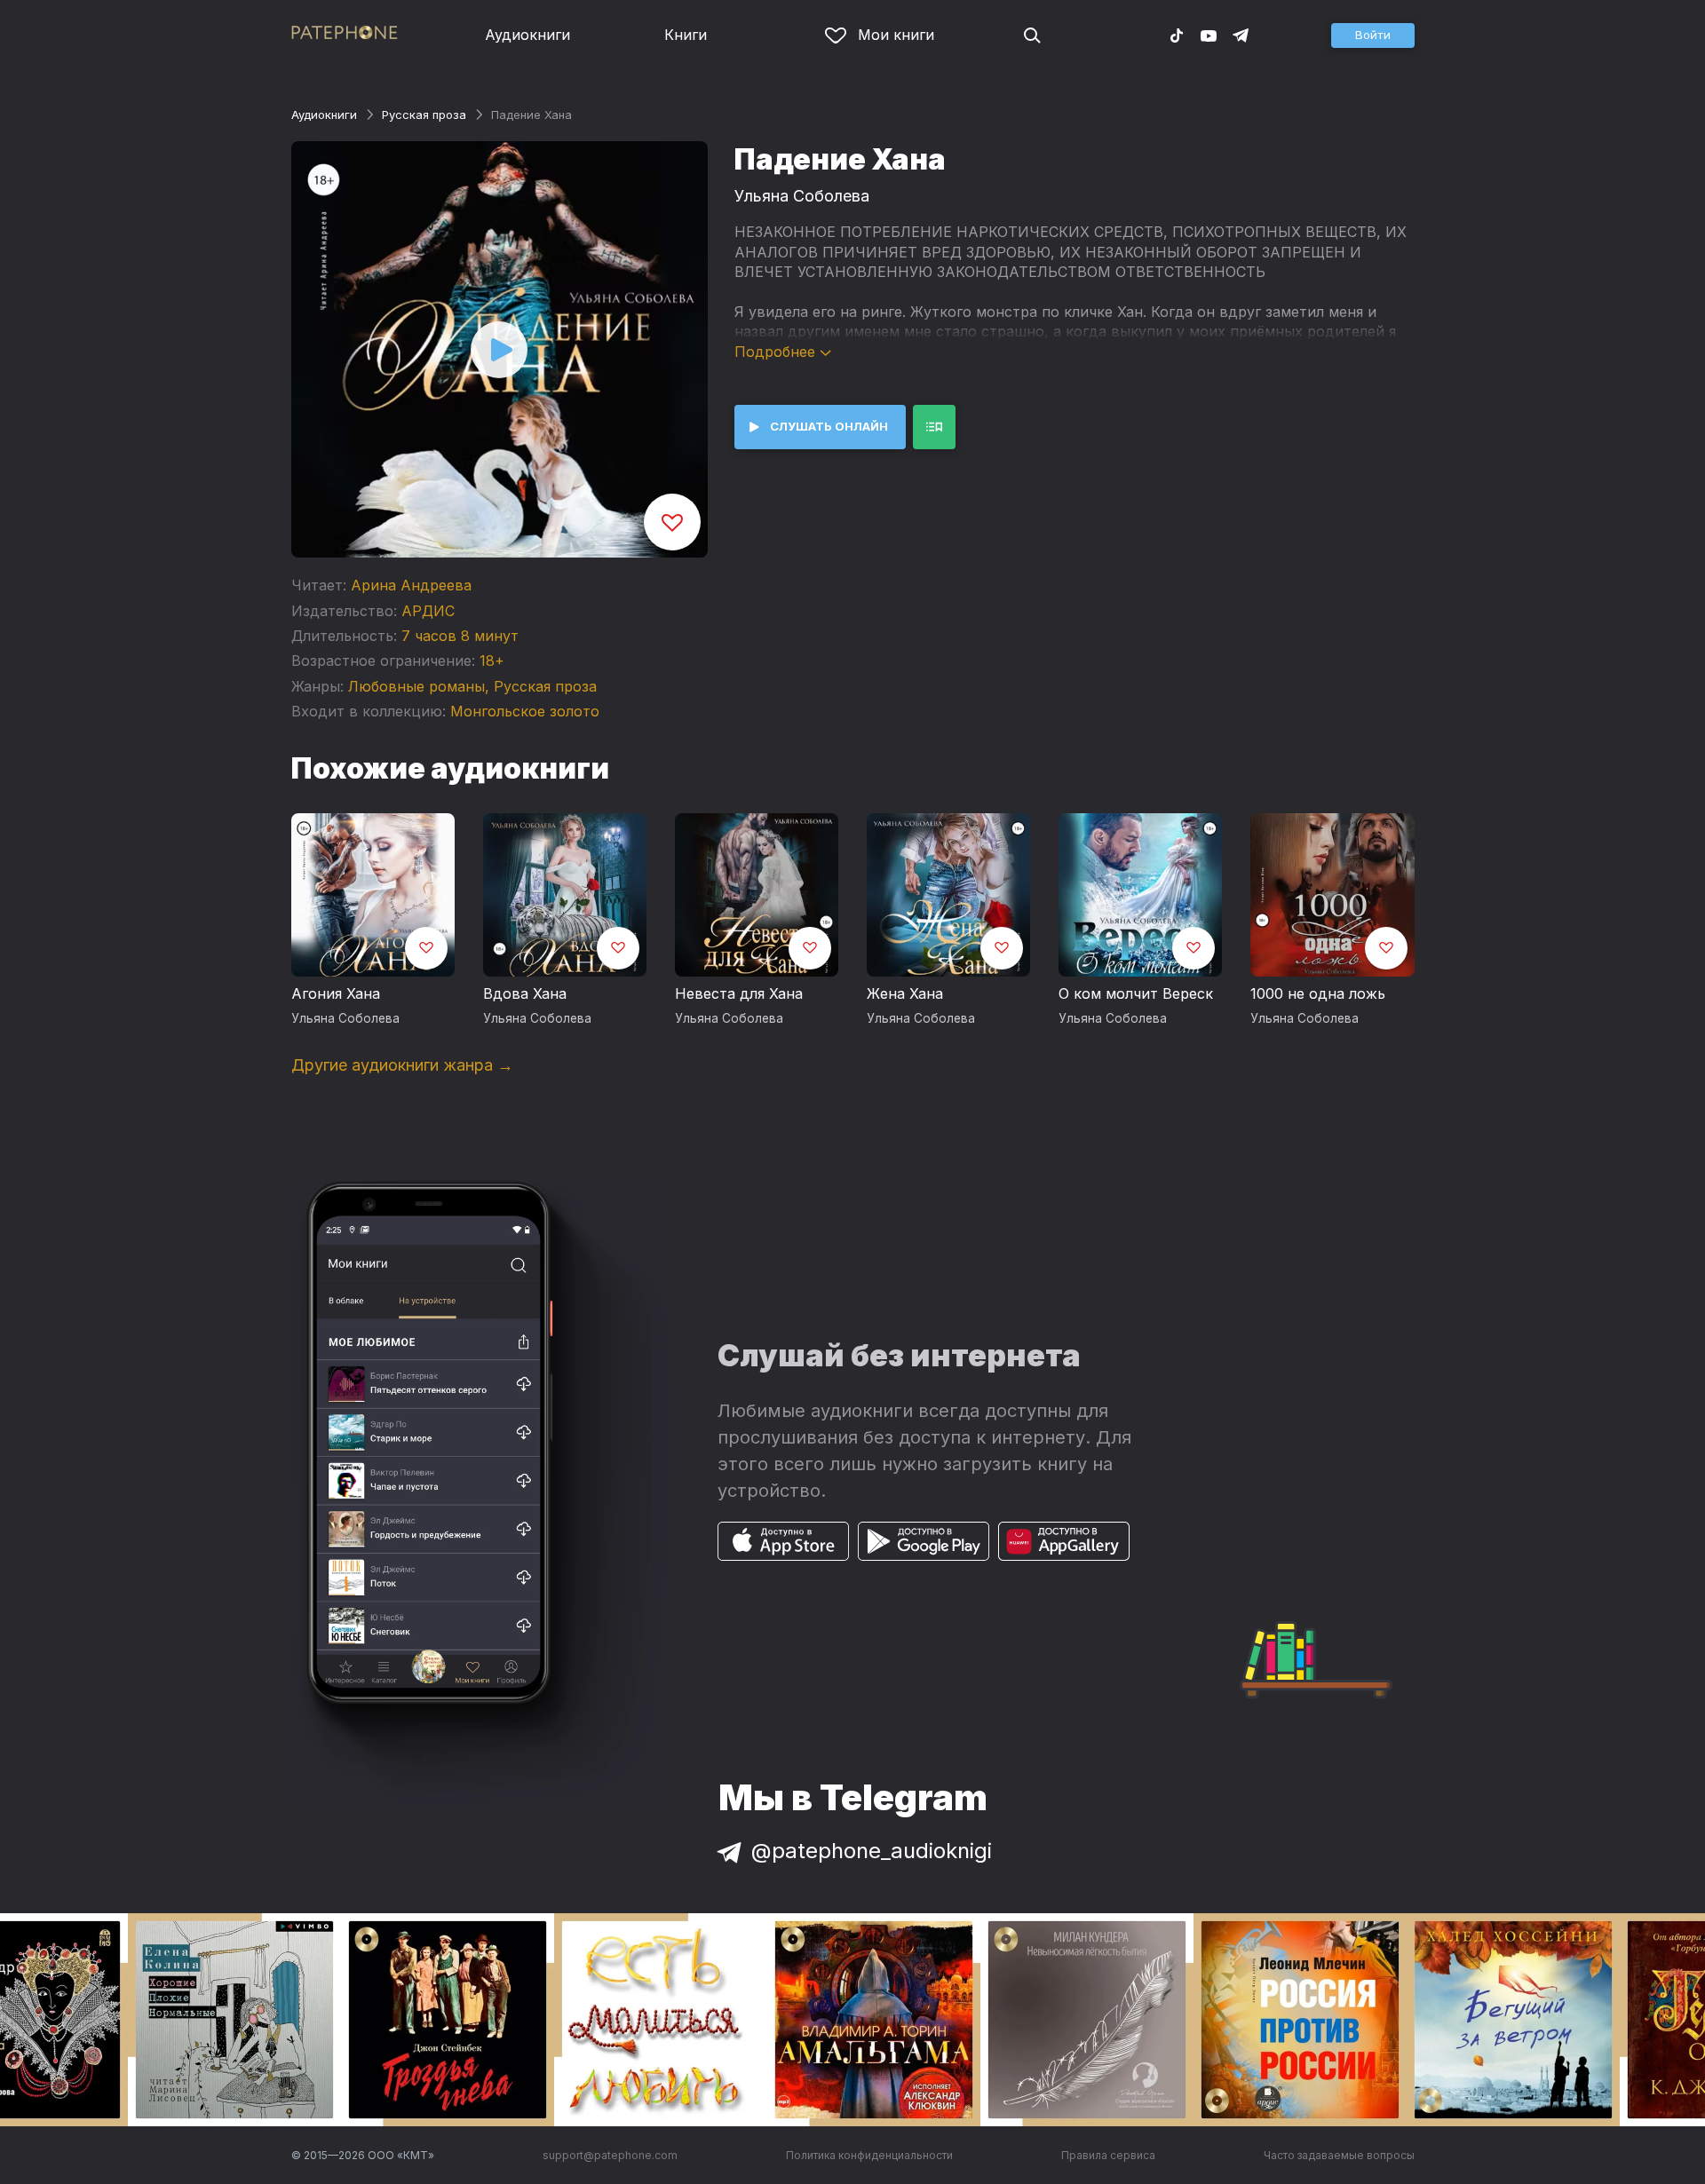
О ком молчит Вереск (1136, 993)
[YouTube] (1209, 35)
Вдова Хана (525, 993)
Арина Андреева (411, 585)
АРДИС (428, 611)
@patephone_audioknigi (872, 1851)
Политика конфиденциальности (869, 2155)
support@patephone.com (610, 2155)
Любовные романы (416, 686)
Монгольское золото (525, 711)
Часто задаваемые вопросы (1339, 2155)
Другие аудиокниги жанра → (402, 1065)
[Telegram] (1241, 35)
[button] (1373, 36)
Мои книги (896, 35)
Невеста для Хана (739, 993)
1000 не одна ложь (1318, 993)
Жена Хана (905, 993)
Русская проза (424, 115)
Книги (686, 35)
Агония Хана (336, 993)
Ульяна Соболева (802, 196)
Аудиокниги (527, 35)
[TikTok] (1177, 35)
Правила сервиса (1108, 2155)
